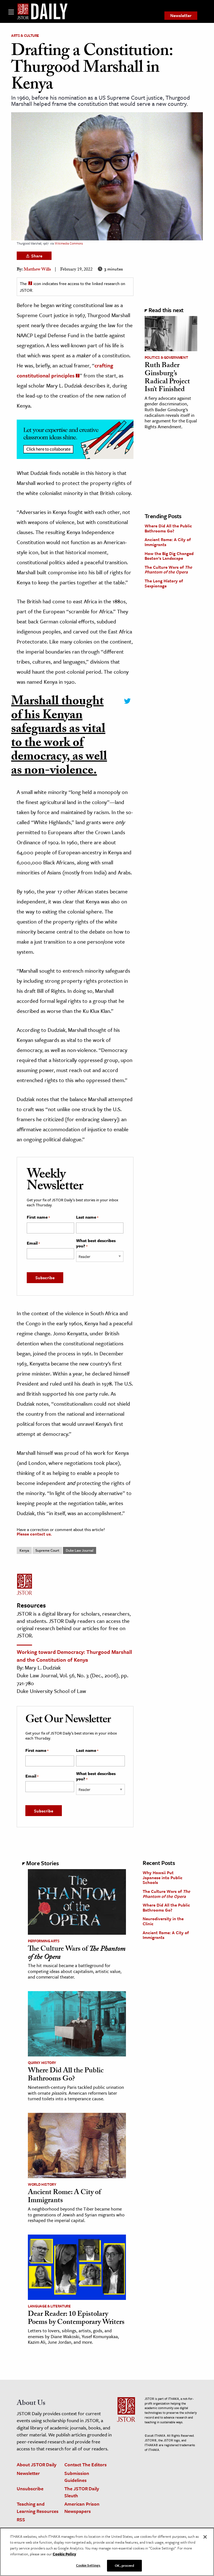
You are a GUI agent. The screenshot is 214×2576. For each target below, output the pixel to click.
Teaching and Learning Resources (38, 2507)
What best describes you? (96, 1243)
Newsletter (181, 15)
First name (38, 1217)
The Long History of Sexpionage (164, 583)
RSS (21, 2519)
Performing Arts (44, 1941)
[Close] (205, 2537)
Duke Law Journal (80, 1550)
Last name (87, 1217)
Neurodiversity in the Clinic (163, 1921)
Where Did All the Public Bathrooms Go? (168, 528)
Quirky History (42, 2063)
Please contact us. (34, 1534)
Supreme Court (47, 1550)
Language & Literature (49, 2306)
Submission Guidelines (77, 2477)
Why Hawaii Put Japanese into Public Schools (163, 1877)
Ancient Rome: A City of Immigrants (168, 542)
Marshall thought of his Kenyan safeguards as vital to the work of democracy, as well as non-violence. (59, 737)
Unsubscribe (30, 2488)
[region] (107, 2552)
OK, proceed (124, 2565)
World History (42, 2184)
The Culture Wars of (168, 570)
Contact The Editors (86, 2464)
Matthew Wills (37, 270)
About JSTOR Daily (37, 2464)
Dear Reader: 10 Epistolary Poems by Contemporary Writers (76, 2319)
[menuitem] (181, 16)
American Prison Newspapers (82, 2507)
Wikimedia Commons (69, 243)
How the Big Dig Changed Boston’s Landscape (169, 556)
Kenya (24, 1550)
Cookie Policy (64, 2554)
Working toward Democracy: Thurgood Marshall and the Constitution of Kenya (74, 1656)
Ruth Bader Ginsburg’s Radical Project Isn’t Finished (167, 378)
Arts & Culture (25, 35)
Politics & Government (166, 357)
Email (33, 1243)
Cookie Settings (88, 2565)
